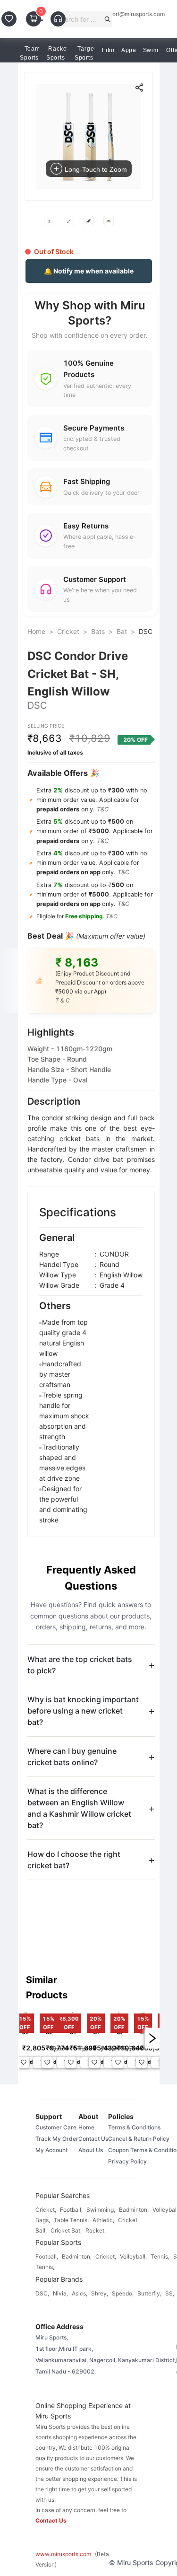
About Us (91, 2150)
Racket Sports (57, 53)
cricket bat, (66, 2230)
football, (71, 2210)
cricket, (46, 2210)
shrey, (100, 2293)
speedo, (123, 2293)
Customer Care (56, 2127)
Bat (122, 631)
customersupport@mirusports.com (120, 14)
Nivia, (60, 2293)
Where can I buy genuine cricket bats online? (72, 1757)
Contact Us (93, 2139)
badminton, (134, 2210)
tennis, (160, 2256)
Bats (98, 631)
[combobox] (80, 19)
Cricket (68, 631)
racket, (96, 2230)
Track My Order (57, 2139)
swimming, (101, 2210)
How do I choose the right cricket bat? (74, 1860)
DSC (146, 631)
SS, (170, 2293)
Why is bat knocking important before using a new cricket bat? (83, 1711)
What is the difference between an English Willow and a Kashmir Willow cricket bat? (79, 1808)
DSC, (42, 2293)
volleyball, (133, 2256)
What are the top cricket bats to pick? (80, 1665)
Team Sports (30, 53)
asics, (80, 2293)
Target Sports (85, 53)
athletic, (103, 2220)
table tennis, (71, 2220)
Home (36, 631)
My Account (51, 2150)
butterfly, (149, 2293)
